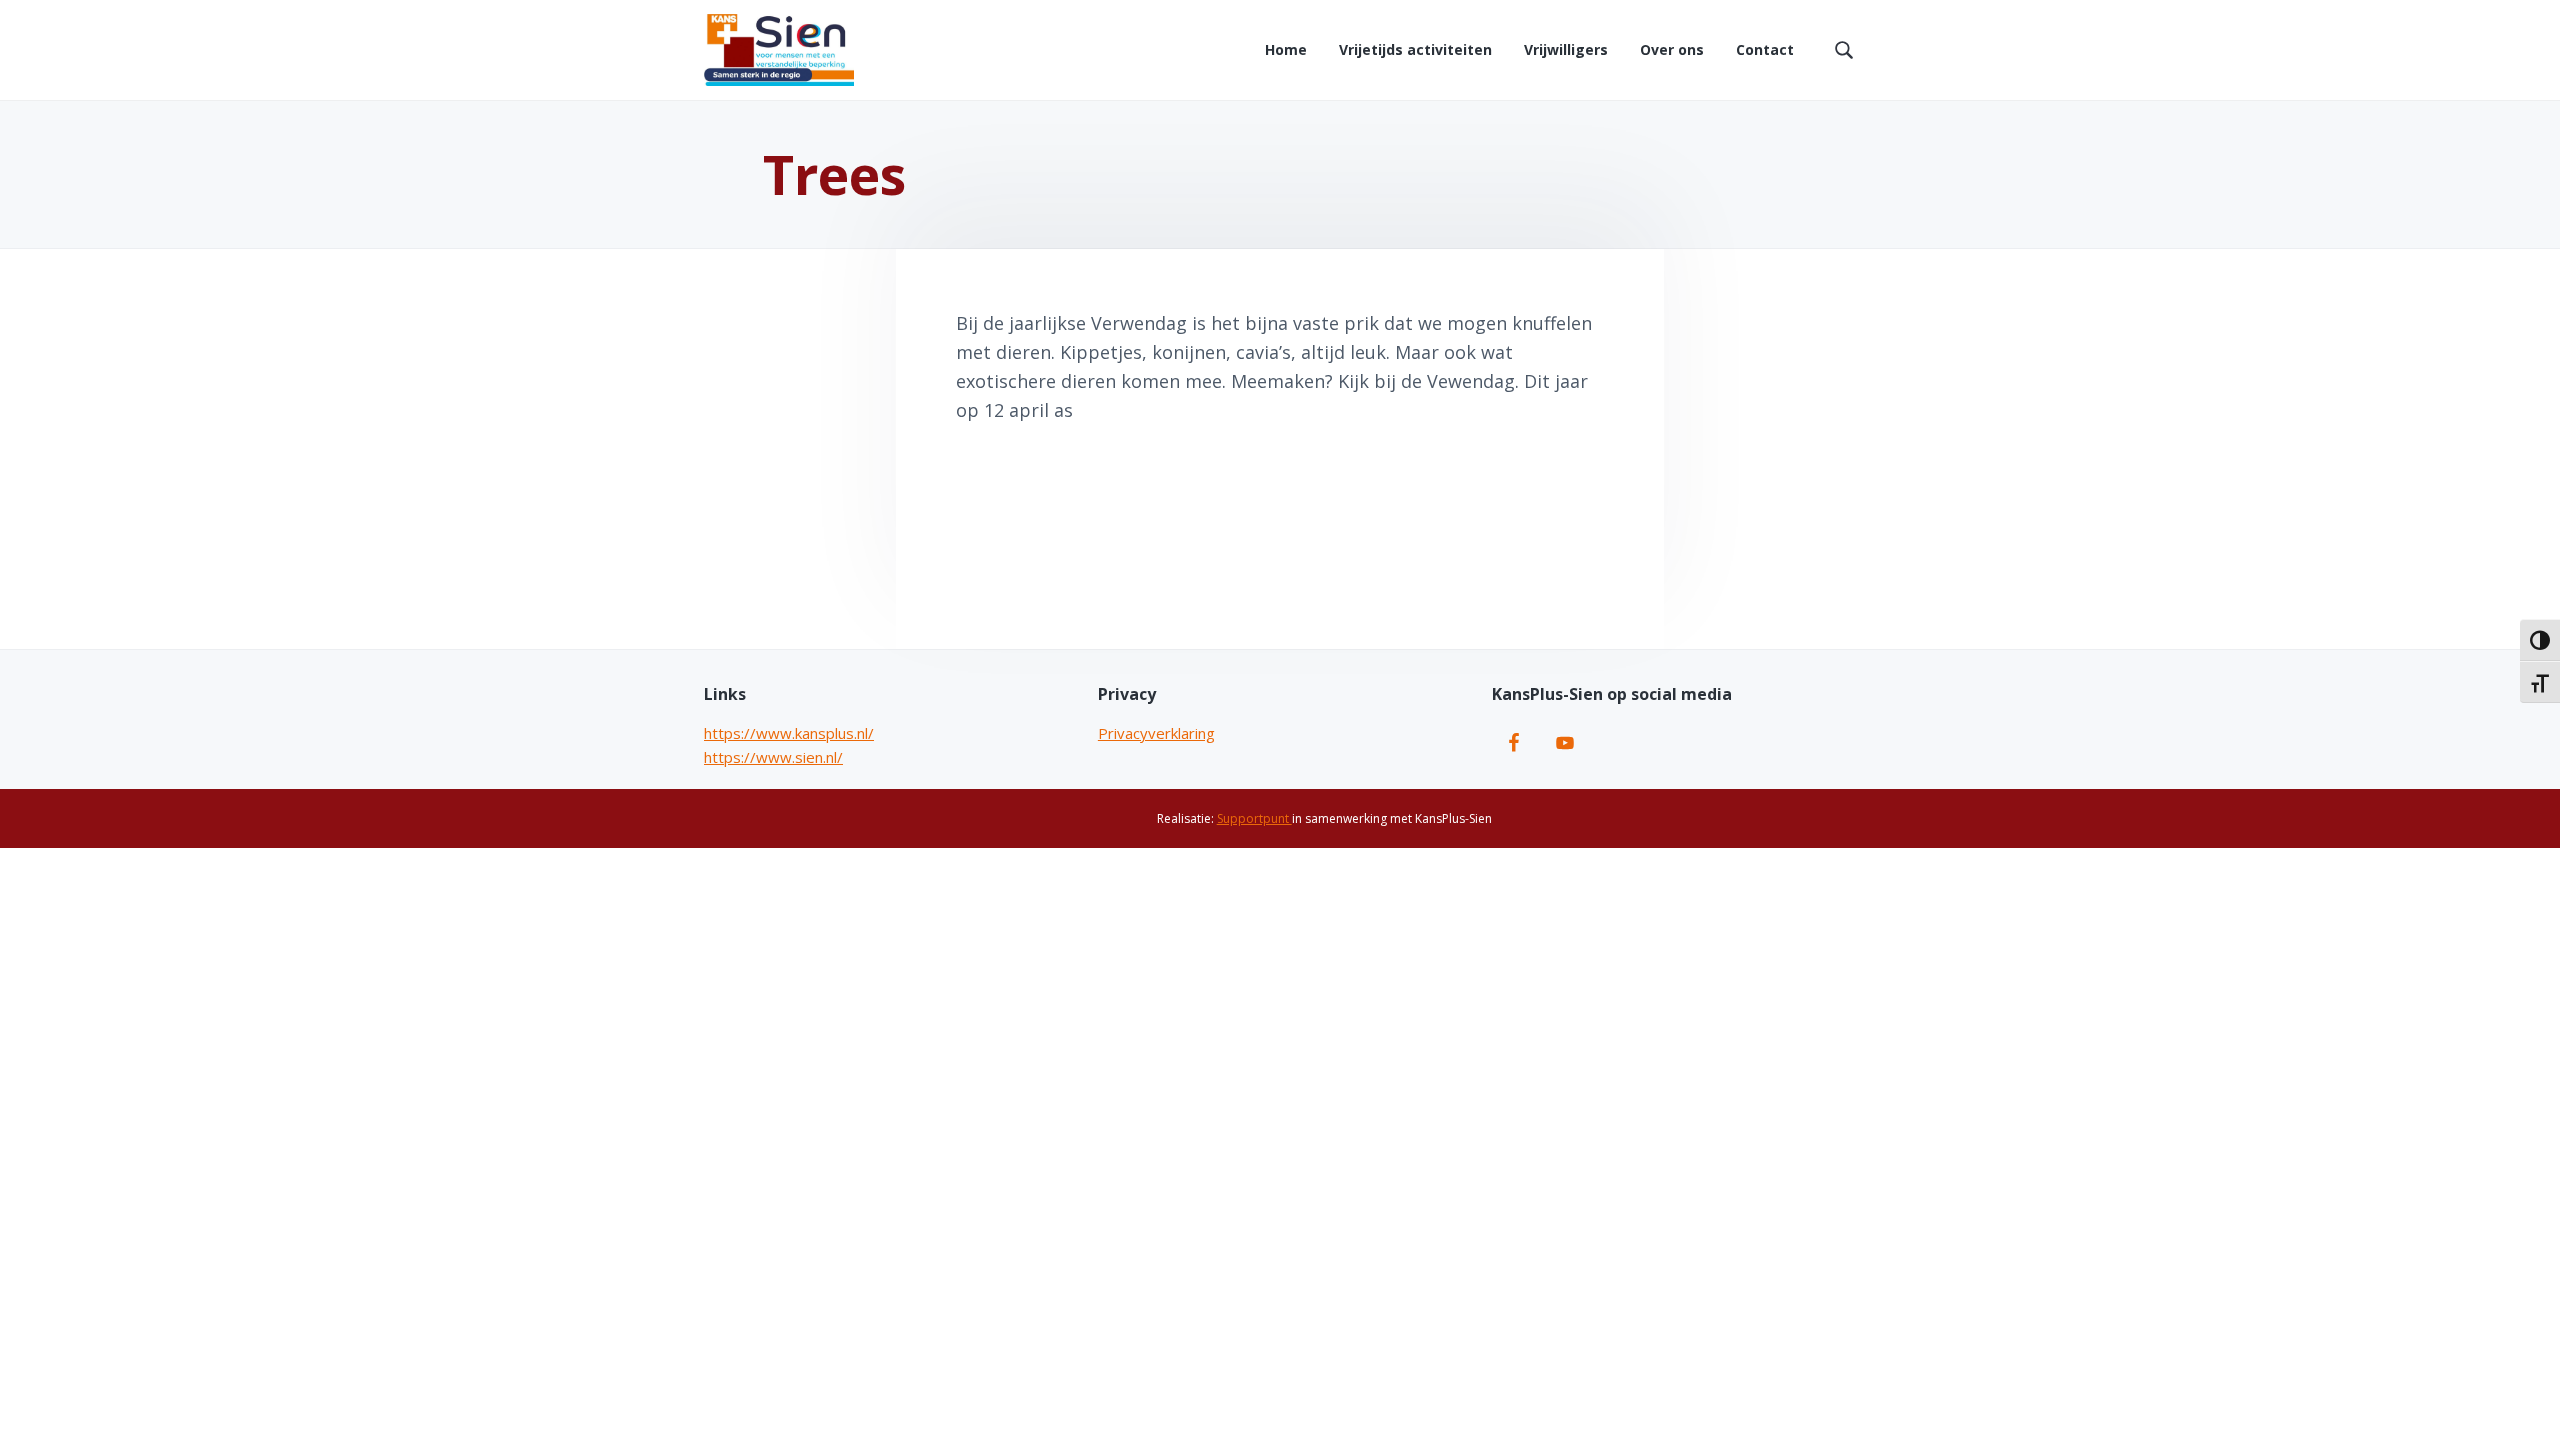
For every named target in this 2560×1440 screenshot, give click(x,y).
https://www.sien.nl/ (773, 757)
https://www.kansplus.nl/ (789, 733)
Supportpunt (1254, 818)
